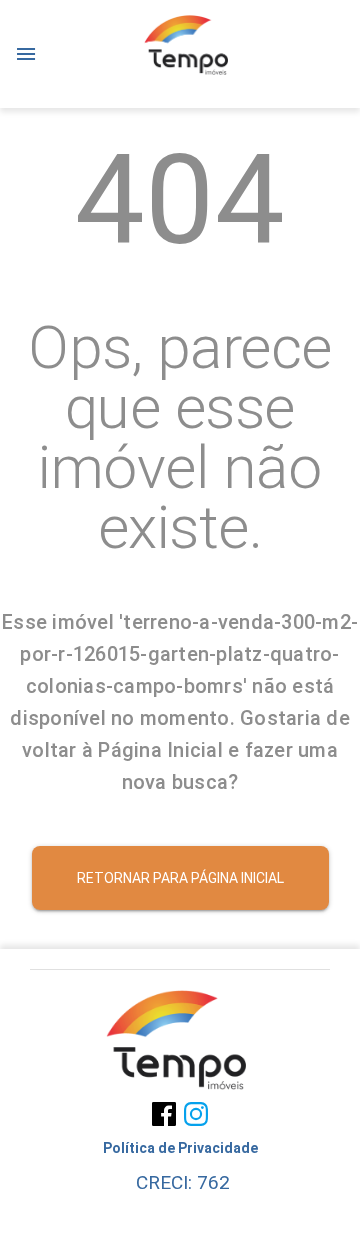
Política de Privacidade (180, 1148)
